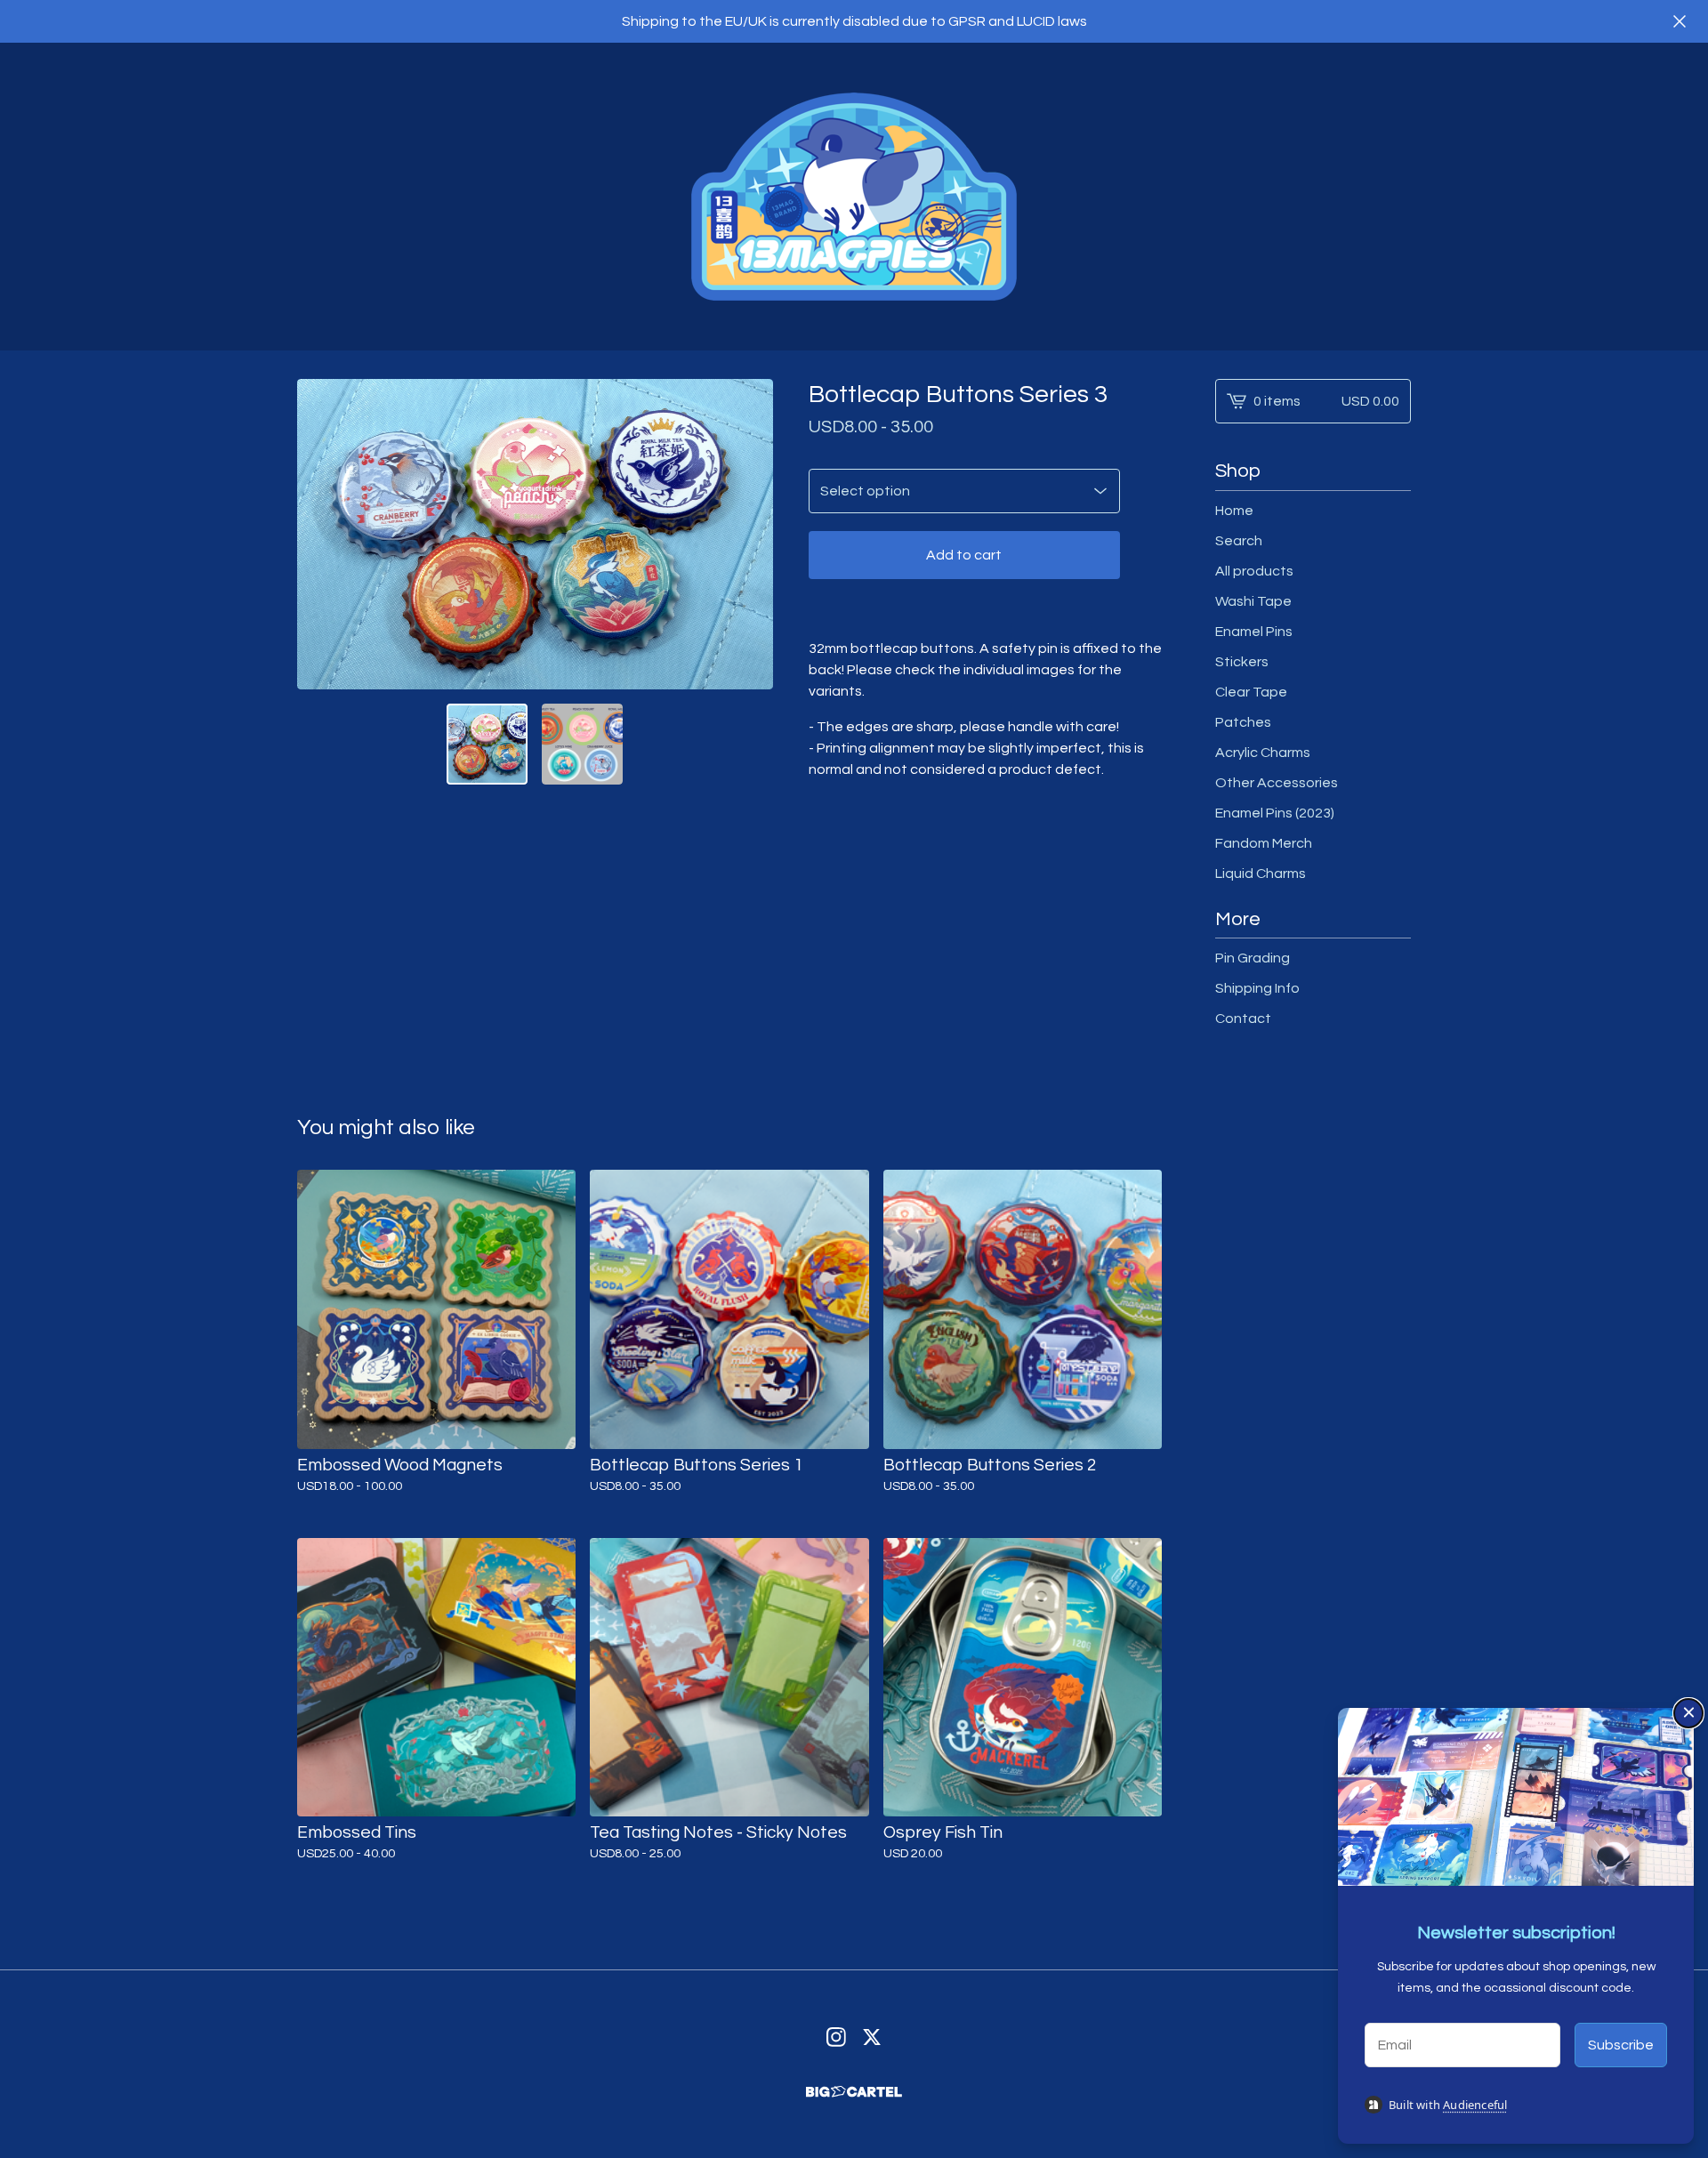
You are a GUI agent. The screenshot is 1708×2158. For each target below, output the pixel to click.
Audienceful (1475, 2105)
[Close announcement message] (1680, 21)
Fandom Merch (1264, 843)
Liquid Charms (1261, 874)
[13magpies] (854, 197)
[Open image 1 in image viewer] (535, 534)
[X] (872, 2037)
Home (1234, 511)
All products (1254, 571)
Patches (1243, 722)
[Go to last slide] (322, 535)
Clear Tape (1251, 692)
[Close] (1688, 1713)
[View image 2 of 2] (582, 744)
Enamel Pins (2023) (1275, 813)
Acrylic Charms (1263, 753)
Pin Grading (1253, 958)
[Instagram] (836, 2037)
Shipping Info (1257, 988)
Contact (1243, 1019)
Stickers (1242, 662)
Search (1239, 541)
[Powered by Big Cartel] (854, 2092)
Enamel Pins (1254, 632)
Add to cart (964, 555)
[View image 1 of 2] (487, 744)
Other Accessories (1277, 783)
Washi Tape (1253, 601)
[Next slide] (748, 535)
